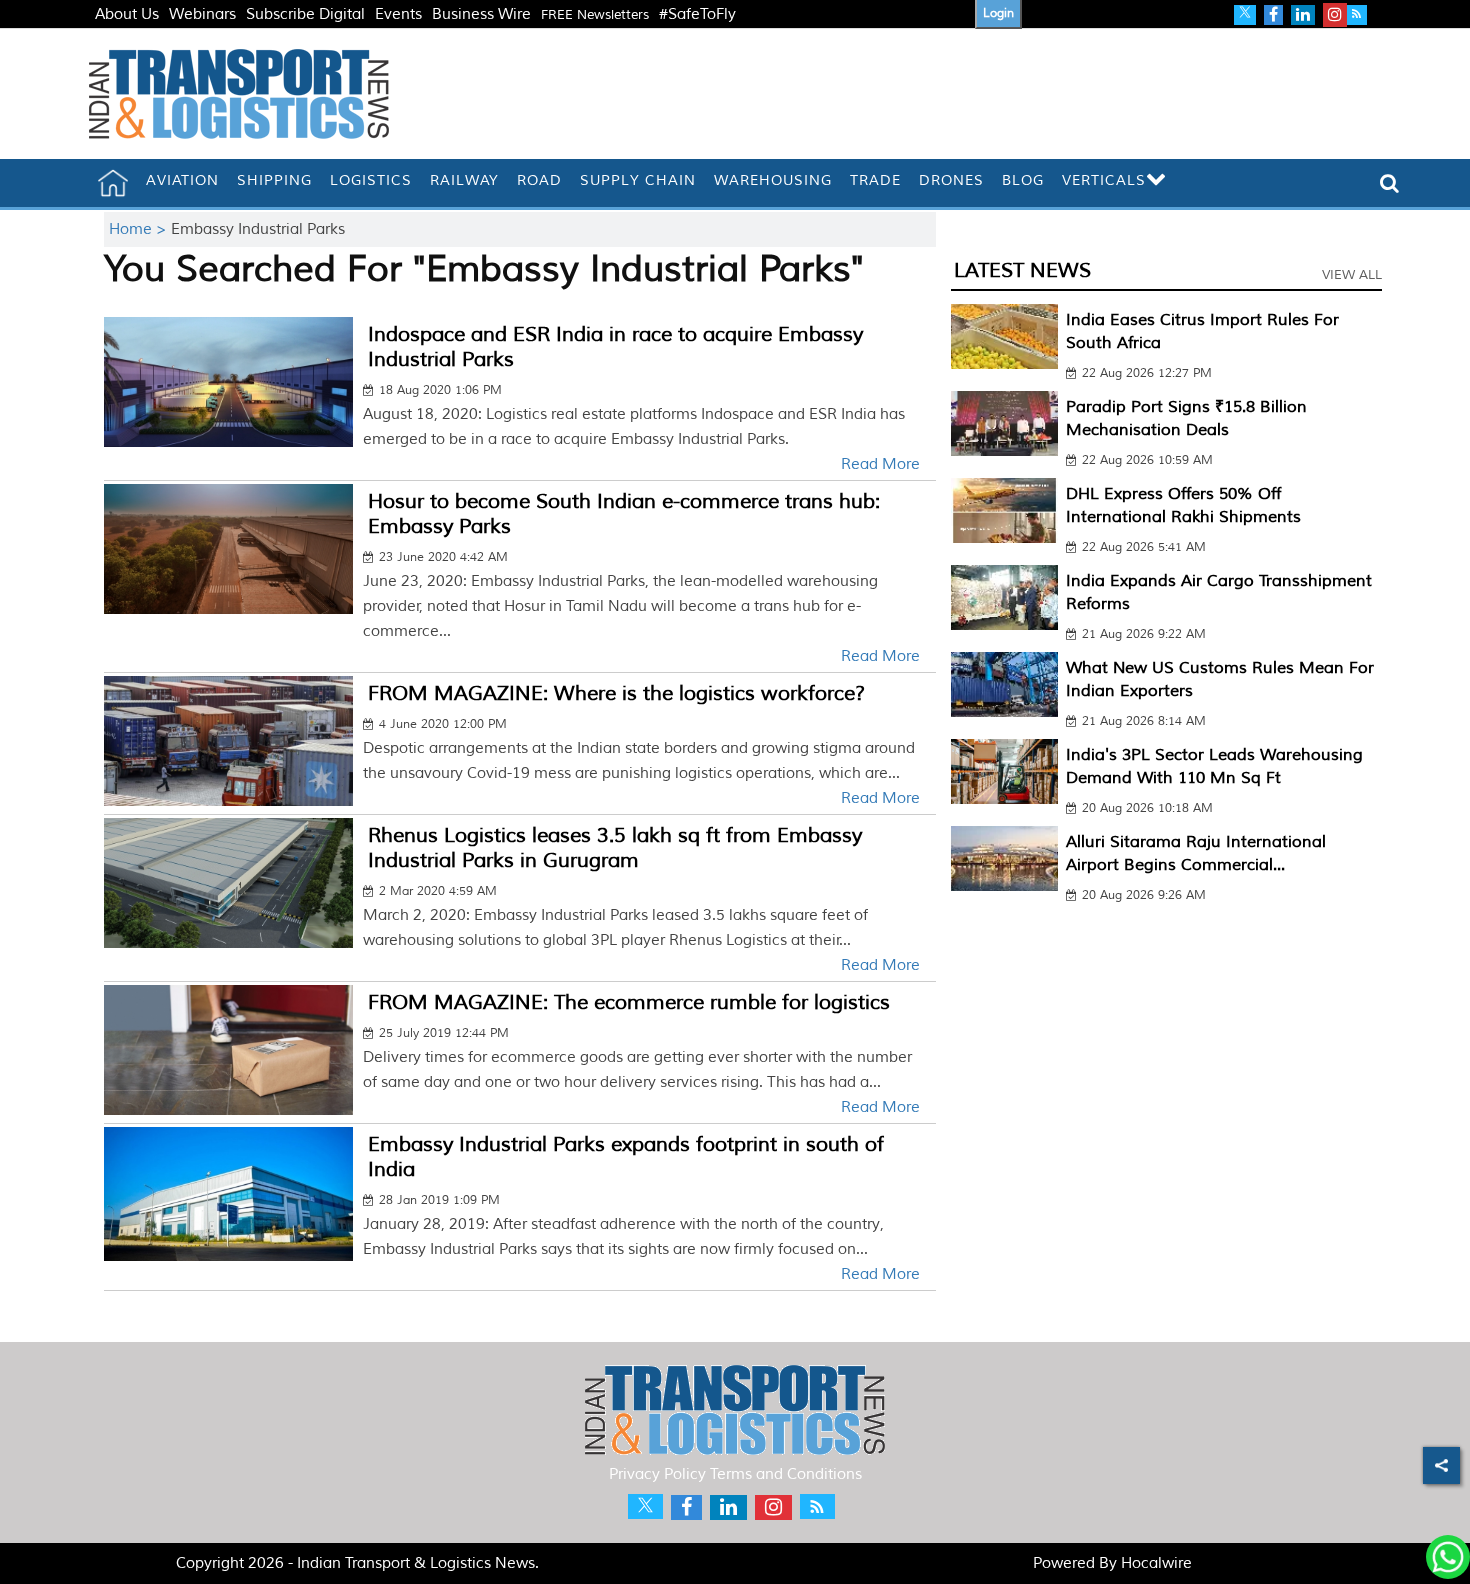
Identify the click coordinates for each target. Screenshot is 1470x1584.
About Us (127, 14)
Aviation (182, 180)
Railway (464, 180)
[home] (113, 183)
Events (398, 14)
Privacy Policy (657, 1474)
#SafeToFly (697, 14)
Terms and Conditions (786, 1474)
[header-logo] (239, 93)
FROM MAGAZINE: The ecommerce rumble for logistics (629, 1002)
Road (539, 180)
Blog (1023, 180)
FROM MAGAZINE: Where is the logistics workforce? (616, 693)
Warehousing (773, 180)
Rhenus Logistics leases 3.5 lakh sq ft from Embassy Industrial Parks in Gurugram (615, 848)
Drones (951, 180)
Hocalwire (1156, 1563)
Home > (140, 229)
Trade (875, 180)
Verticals (1104, 180)
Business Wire (481, 14)
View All (1352, 275)
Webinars (202, 14)
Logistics (371, 180)
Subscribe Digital (305, 14)
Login (998, 13)
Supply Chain (638, 180)
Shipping (274, 180)
